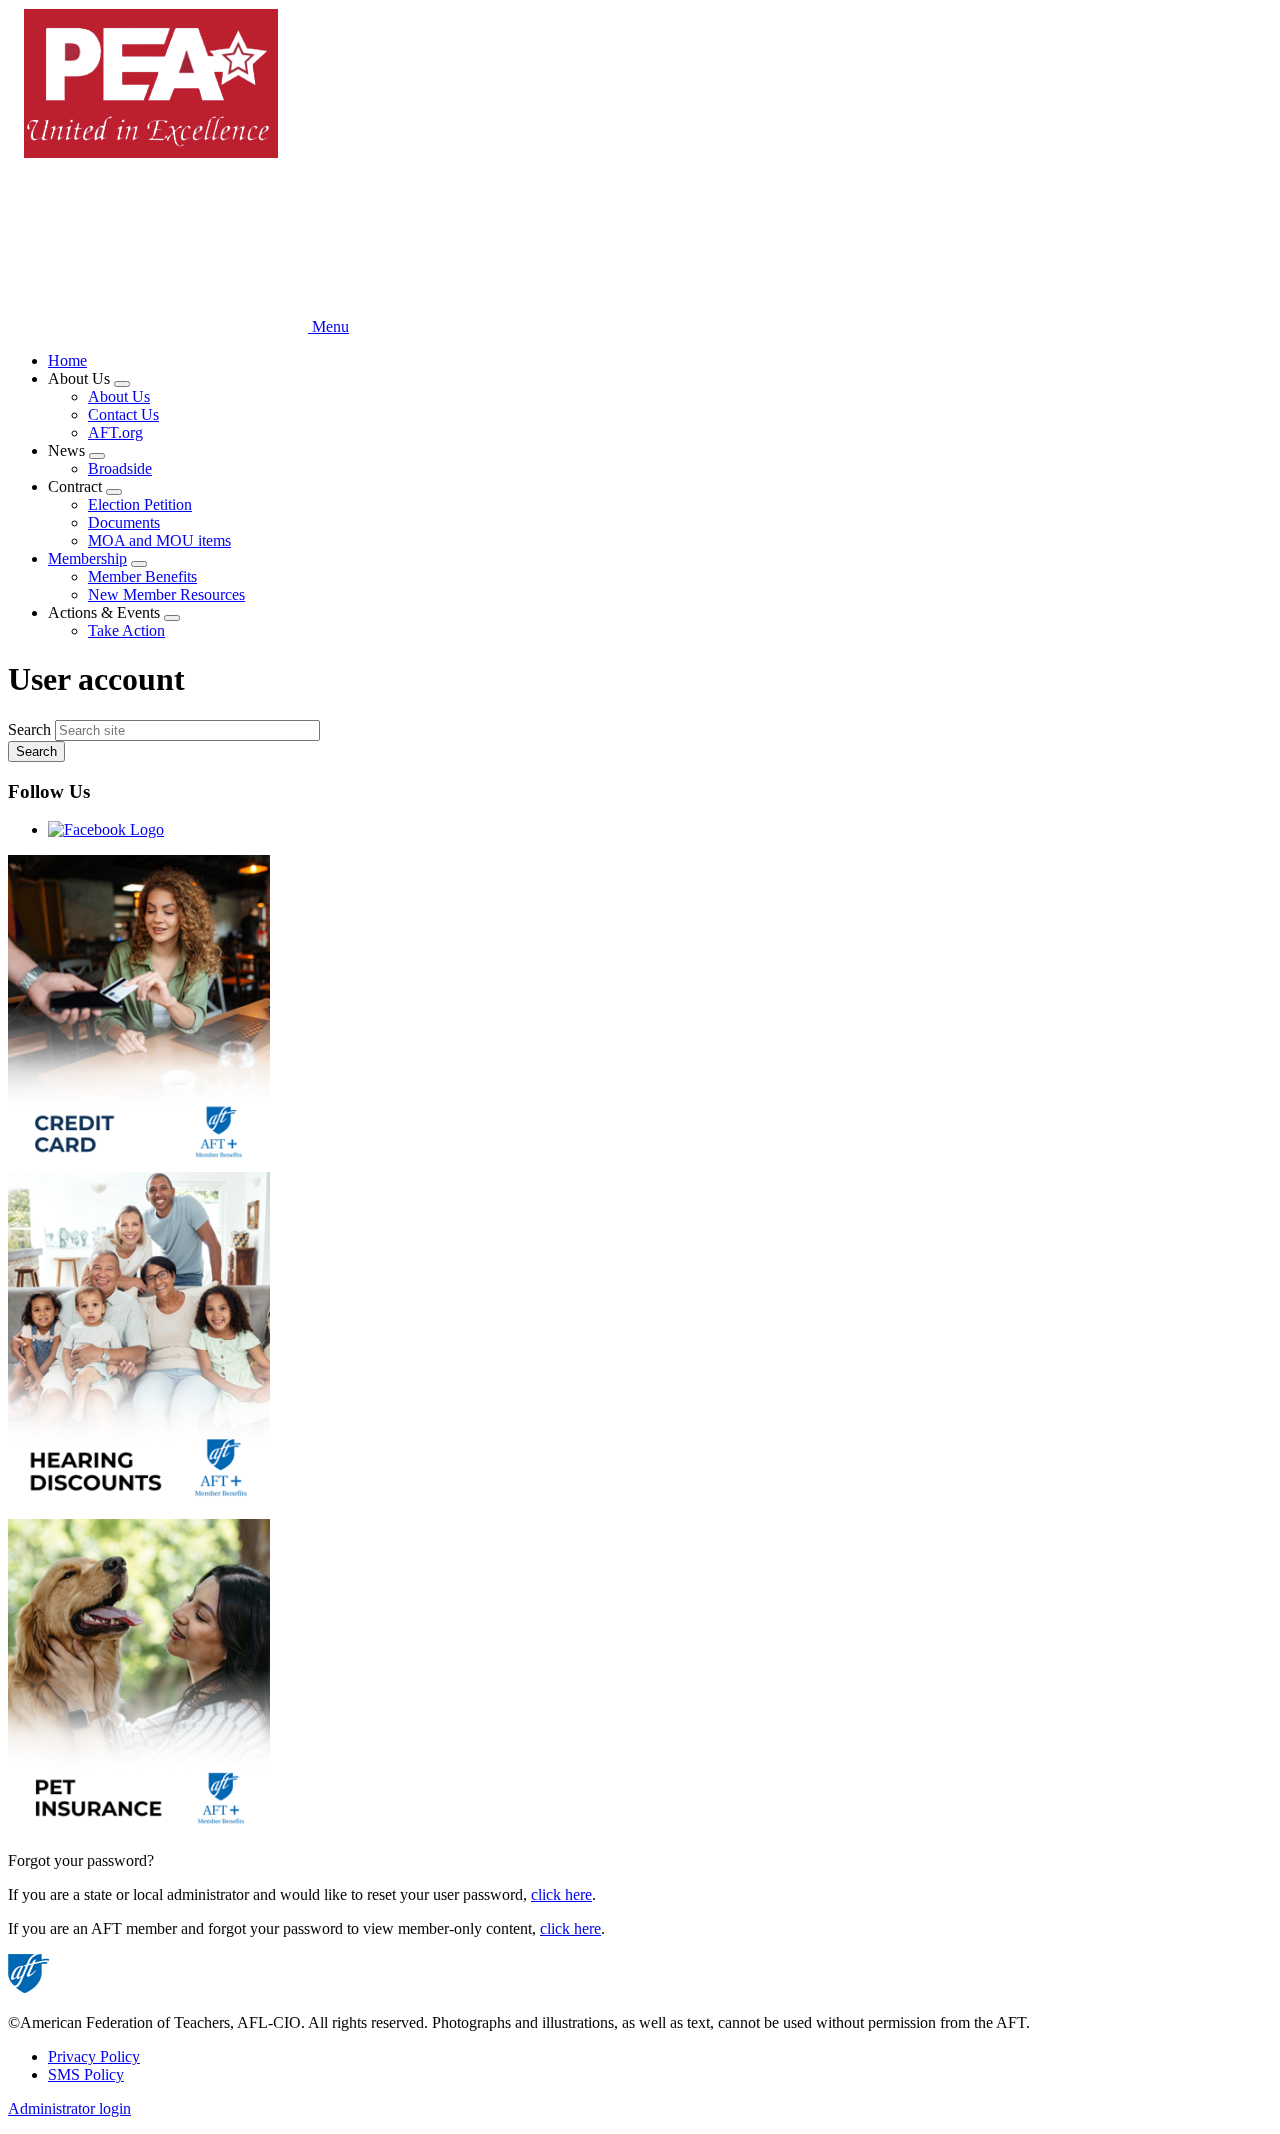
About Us (119, 396)
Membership (87, 558)
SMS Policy (86, 2074)
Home (67, 360)
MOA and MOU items (159, 540)
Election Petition (140, 504)
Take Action (126, 630)
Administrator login (69, 2108)
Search (29, 729)
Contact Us (123, 414)
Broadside (120, 468)
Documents (124, 522)
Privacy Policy (94, 2056)
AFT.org (115, 432)
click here (561, 1894)
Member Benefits (142, 576)
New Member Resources (166, 594)
